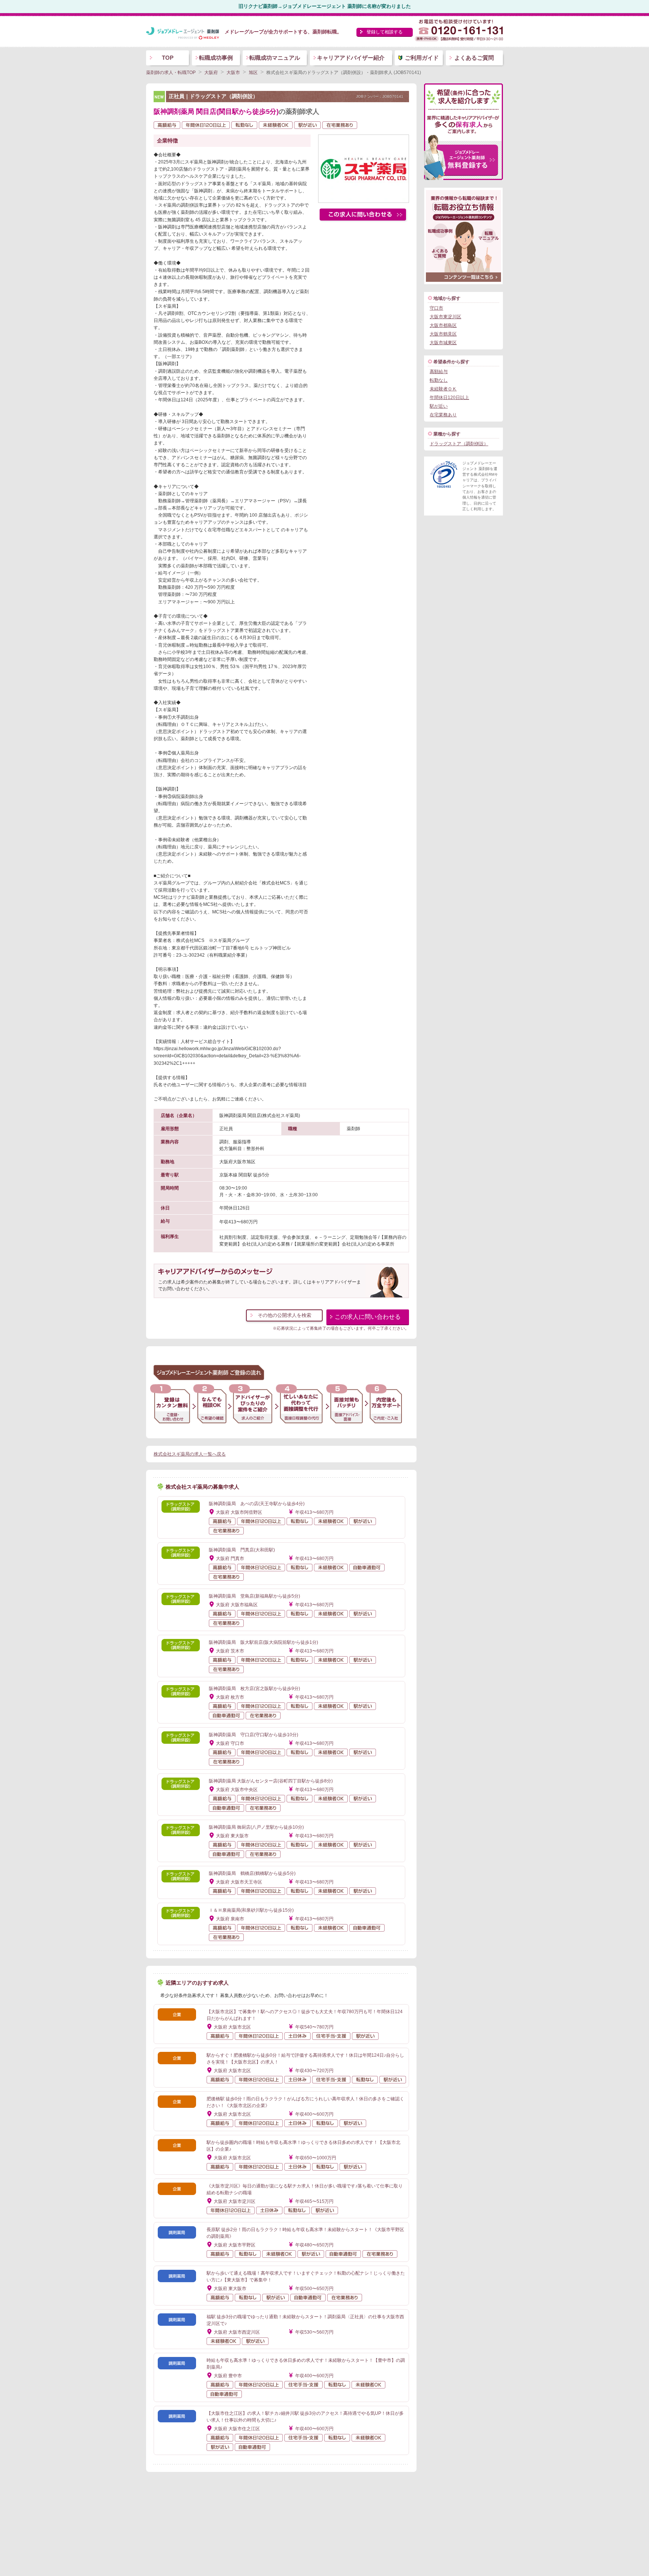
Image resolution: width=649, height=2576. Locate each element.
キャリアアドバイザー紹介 (351, 58)
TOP (168, 58)
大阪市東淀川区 (445, 317)
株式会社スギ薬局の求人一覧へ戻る (190, 1454)
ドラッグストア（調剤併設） (459, 444)
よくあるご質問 (474, 58)
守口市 (436, 308)
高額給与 (439, 372)
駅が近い (439, 406)
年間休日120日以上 (449, 398)
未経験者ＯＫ (443, 389)
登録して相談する (385, 32)
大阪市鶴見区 (443, 334)
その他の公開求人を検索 (285, 1315)
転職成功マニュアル (275, 58)
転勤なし (439, 380)
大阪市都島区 (443, 325)
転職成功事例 (216, 58)
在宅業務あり (443, 415)
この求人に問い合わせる (368, 1317)
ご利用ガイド (422, 58)
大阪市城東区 (443, 343)
